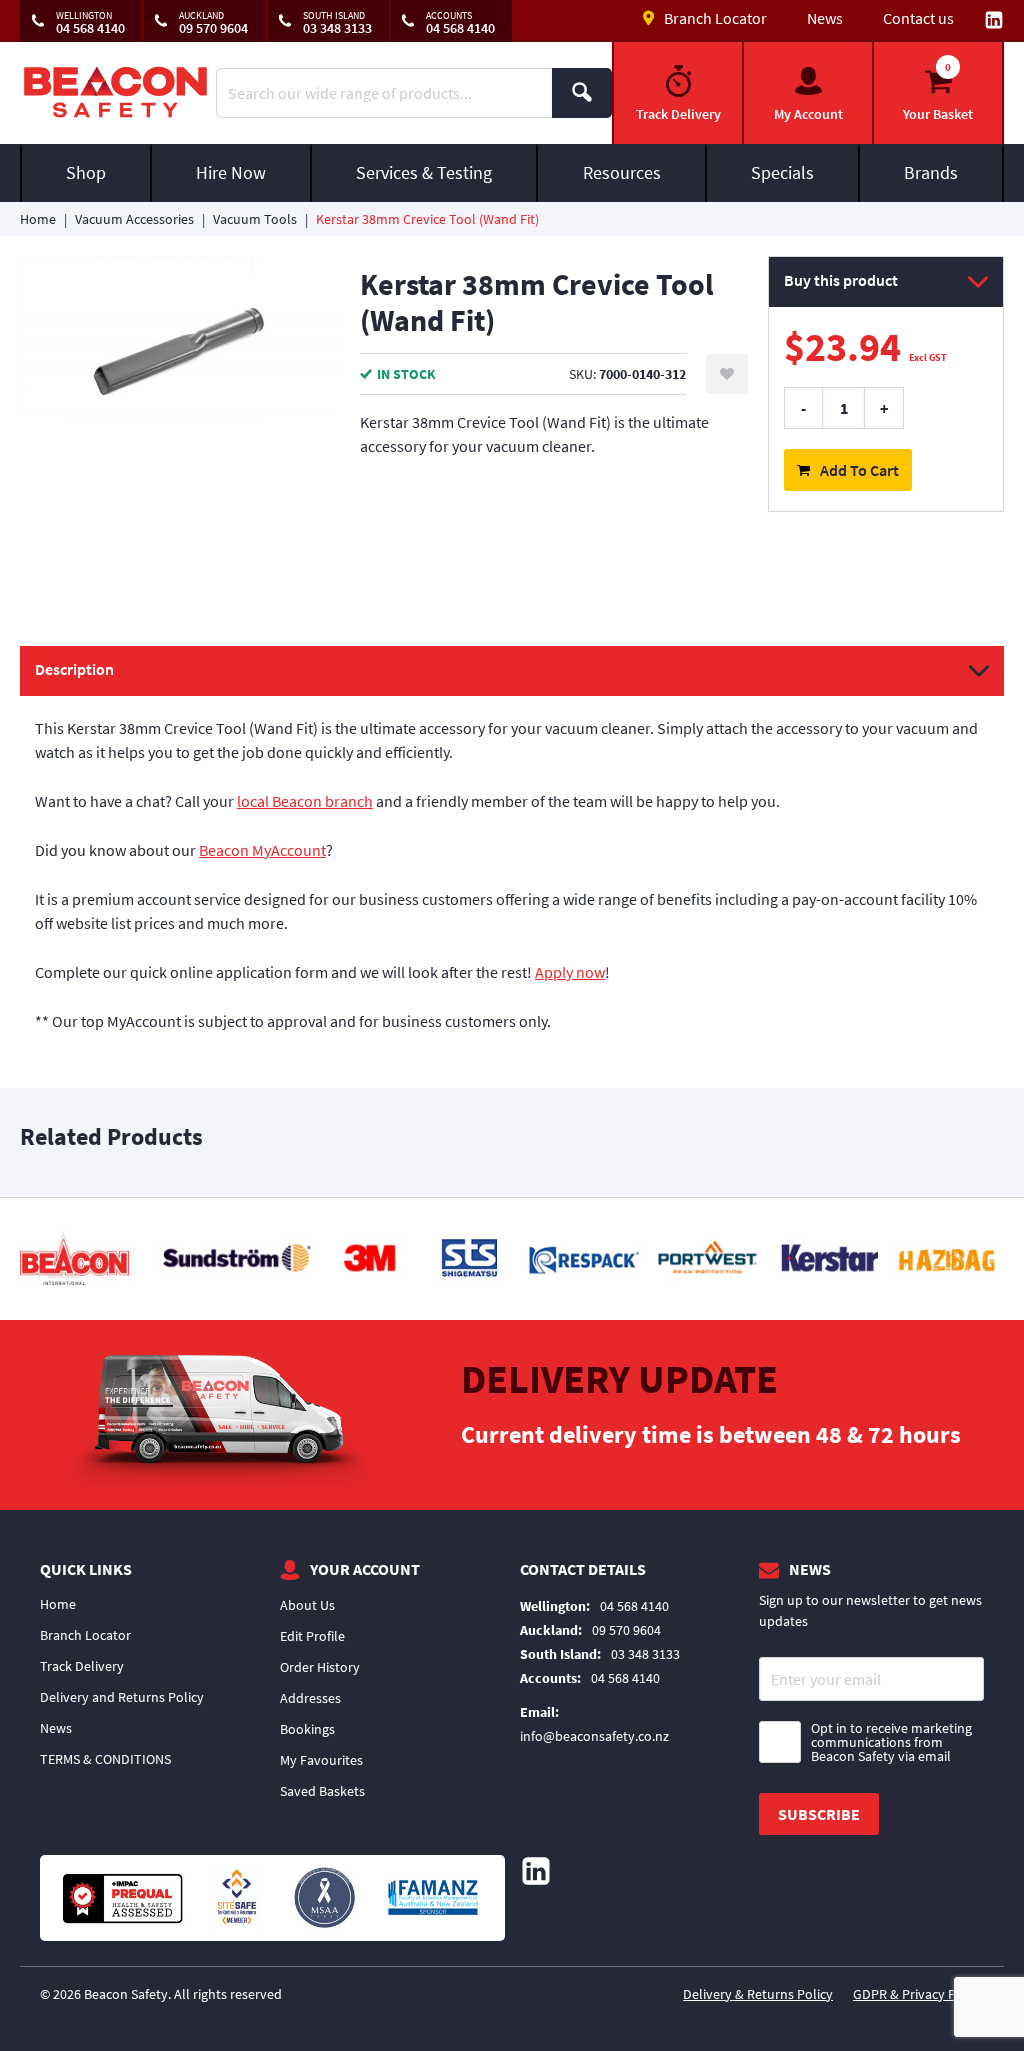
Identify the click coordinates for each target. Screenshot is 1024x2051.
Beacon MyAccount (262, 850)
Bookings (307, 1729)
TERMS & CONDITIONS (105, 1759)
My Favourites (321, 1760)
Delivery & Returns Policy (758, 1994)
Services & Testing (424, 172)
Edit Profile (312, 1636)
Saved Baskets (322, 1791)
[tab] (512, 849)
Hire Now (231, 172)
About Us (307, 1605)
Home (38, 219)
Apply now (570, 972)
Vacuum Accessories (134, 219)
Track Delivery (82, 1666)
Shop (86, 172)
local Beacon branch (305, 801)
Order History (320, 1667)
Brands (931, 172)
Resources (622, 172)
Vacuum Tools (255, 219)
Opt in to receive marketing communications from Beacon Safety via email (891, 1742)
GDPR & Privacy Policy (918, 1994)
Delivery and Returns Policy (122, 1697)
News (825, 18)
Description (74, 669)
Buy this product (841, 280)
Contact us (918, 18)
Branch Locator (85, 1635)
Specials (782, 172)
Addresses (310, 1698)
